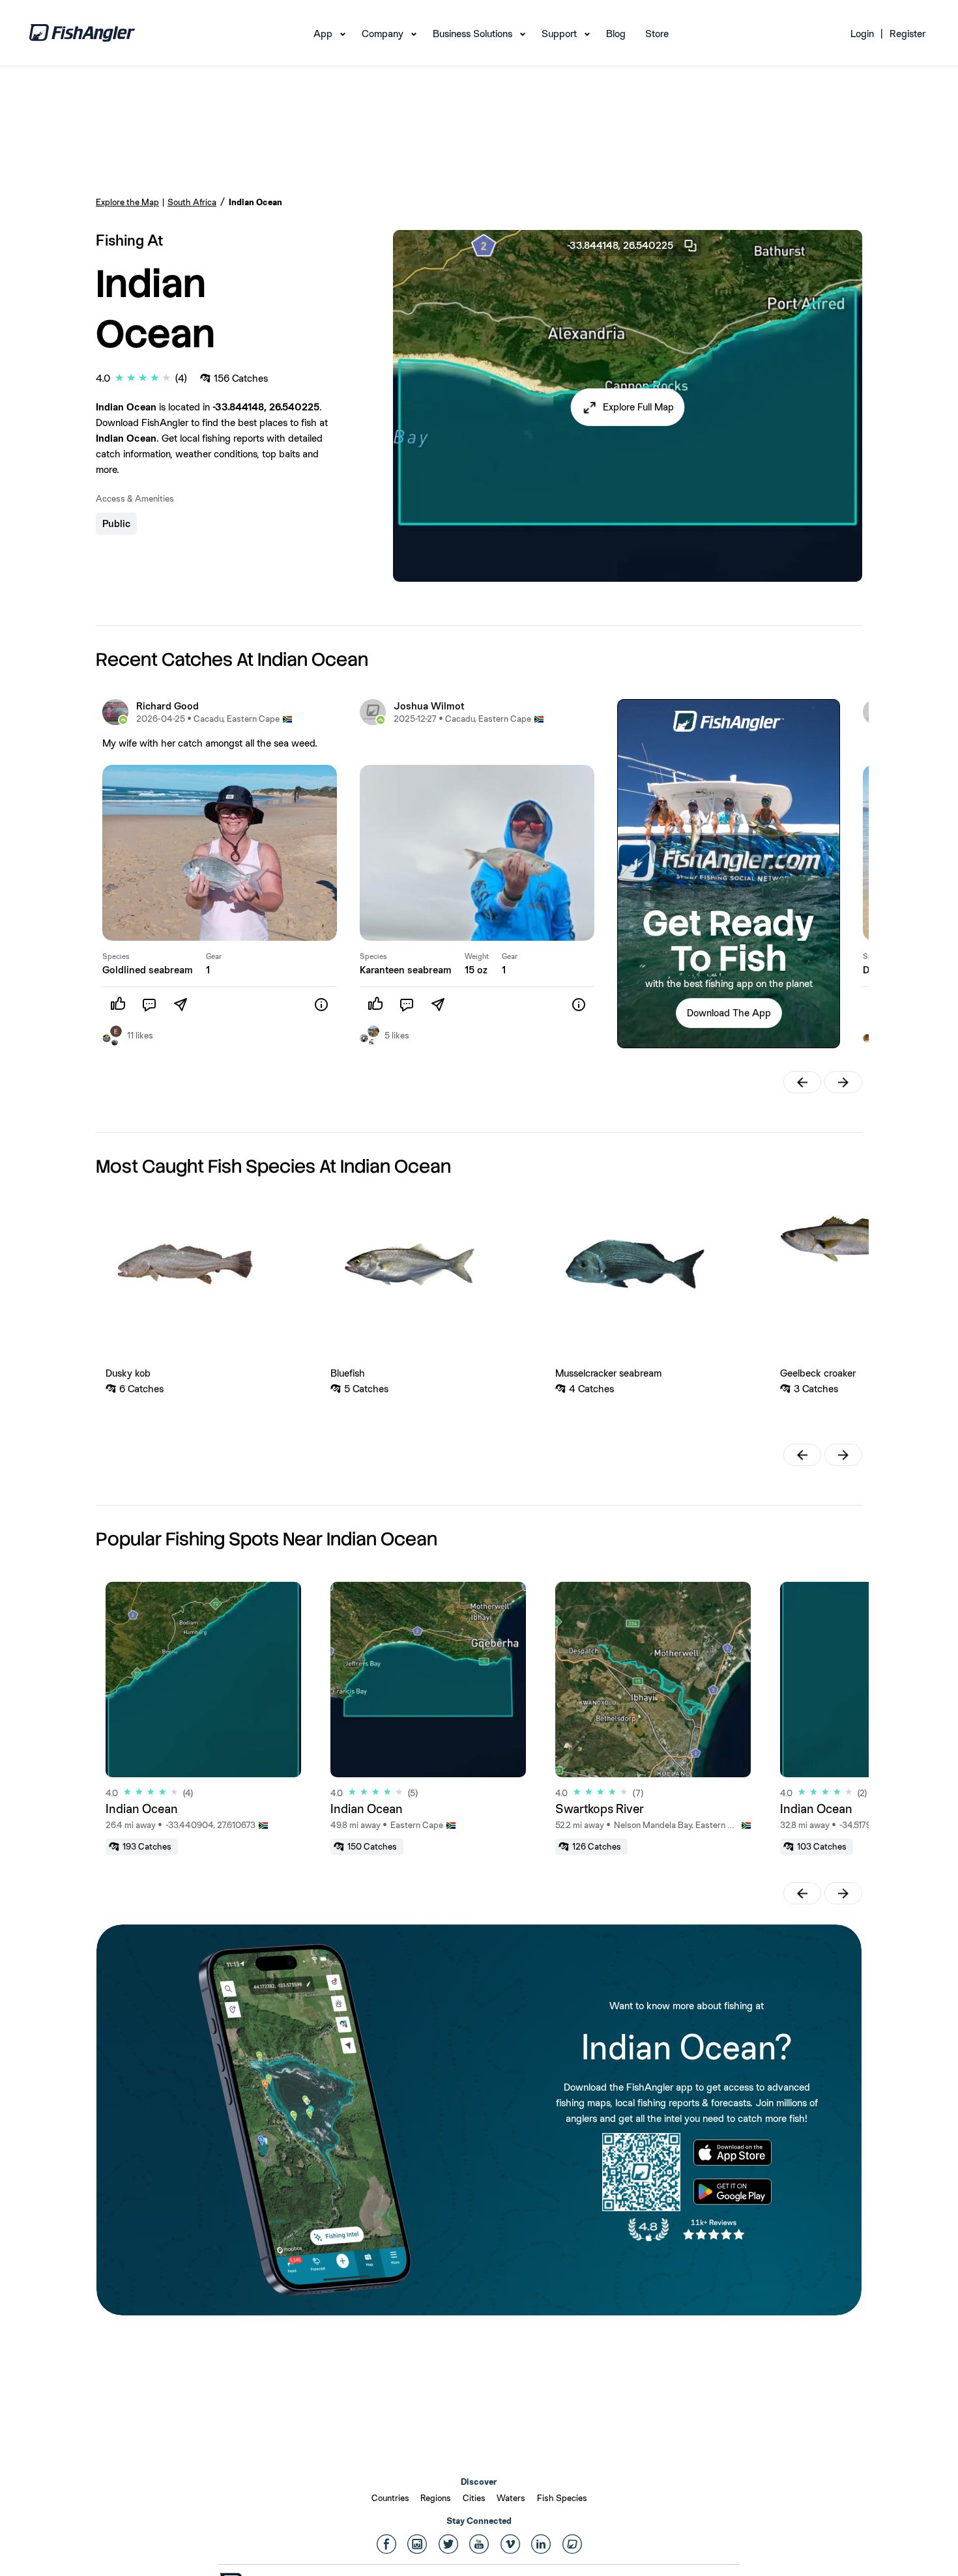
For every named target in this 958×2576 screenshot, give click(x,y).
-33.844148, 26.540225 (620, 245)
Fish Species (562, 2498)
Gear (214, 956)
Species (116, 956)
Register (907, 34)
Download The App (729, 1013)
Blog (616, 34)
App (323, 34)
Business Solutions (472, 34)
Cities (474, 2498)
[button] (628, 407)
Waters (511, 2498)
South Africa (192, 202)
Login (862, 34)
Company (383, 34)
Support (559, 34)
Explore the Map (127, 202)
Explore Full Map (638, 407)
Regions (436, 2498)
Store (657, 34)
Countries (390, 2498)
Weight (477, 956)
